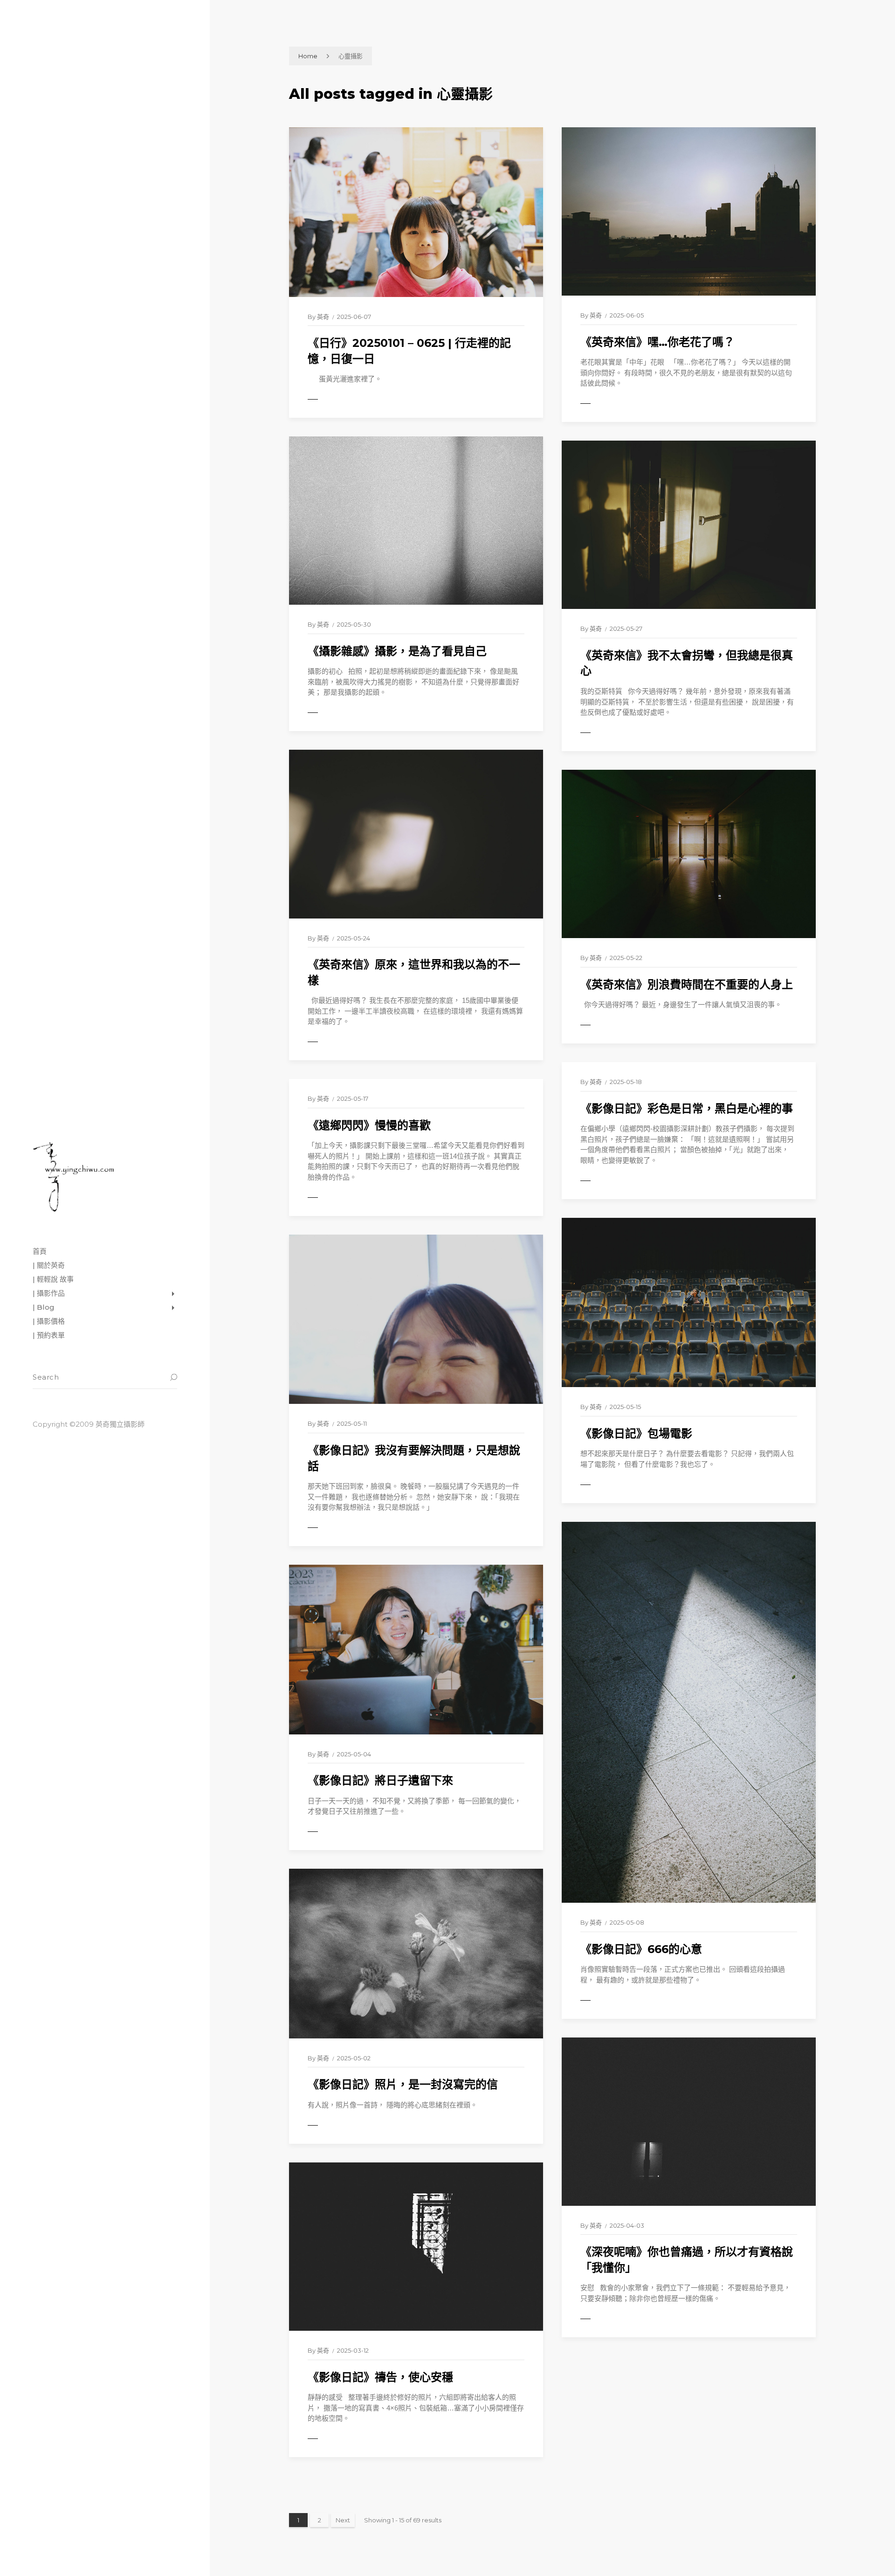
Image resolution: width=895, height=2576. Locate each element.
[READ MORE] (333, 400)
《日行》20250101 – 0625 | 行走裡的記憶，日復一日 (409, 351)
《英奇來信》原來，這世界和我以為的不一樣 (414, 972)
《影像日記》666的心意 (641, 1949)
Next (343, 2520)
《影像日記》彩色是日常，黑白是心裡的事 (687, 1108)
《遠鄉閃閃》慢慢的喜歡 (369, 1125)
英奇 (323, 317)
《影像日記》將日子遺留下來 (380, 1780)
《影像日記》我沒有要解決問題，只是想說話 (414, 1458)
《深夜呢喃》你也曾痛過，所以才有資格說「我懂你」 (687, 2260)
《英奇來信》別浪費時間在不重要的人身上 (687, 984)
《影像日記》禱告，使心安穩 (380, 2377)
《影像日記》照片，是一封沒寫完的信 (403, 2084)
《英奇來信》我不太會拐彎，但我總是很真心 (687, 663)
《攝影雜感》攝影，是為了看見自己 (397, 651)
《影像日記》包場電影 (636, 1433)
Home (308, 56)
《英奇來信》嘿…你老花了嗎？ (657, 342)
